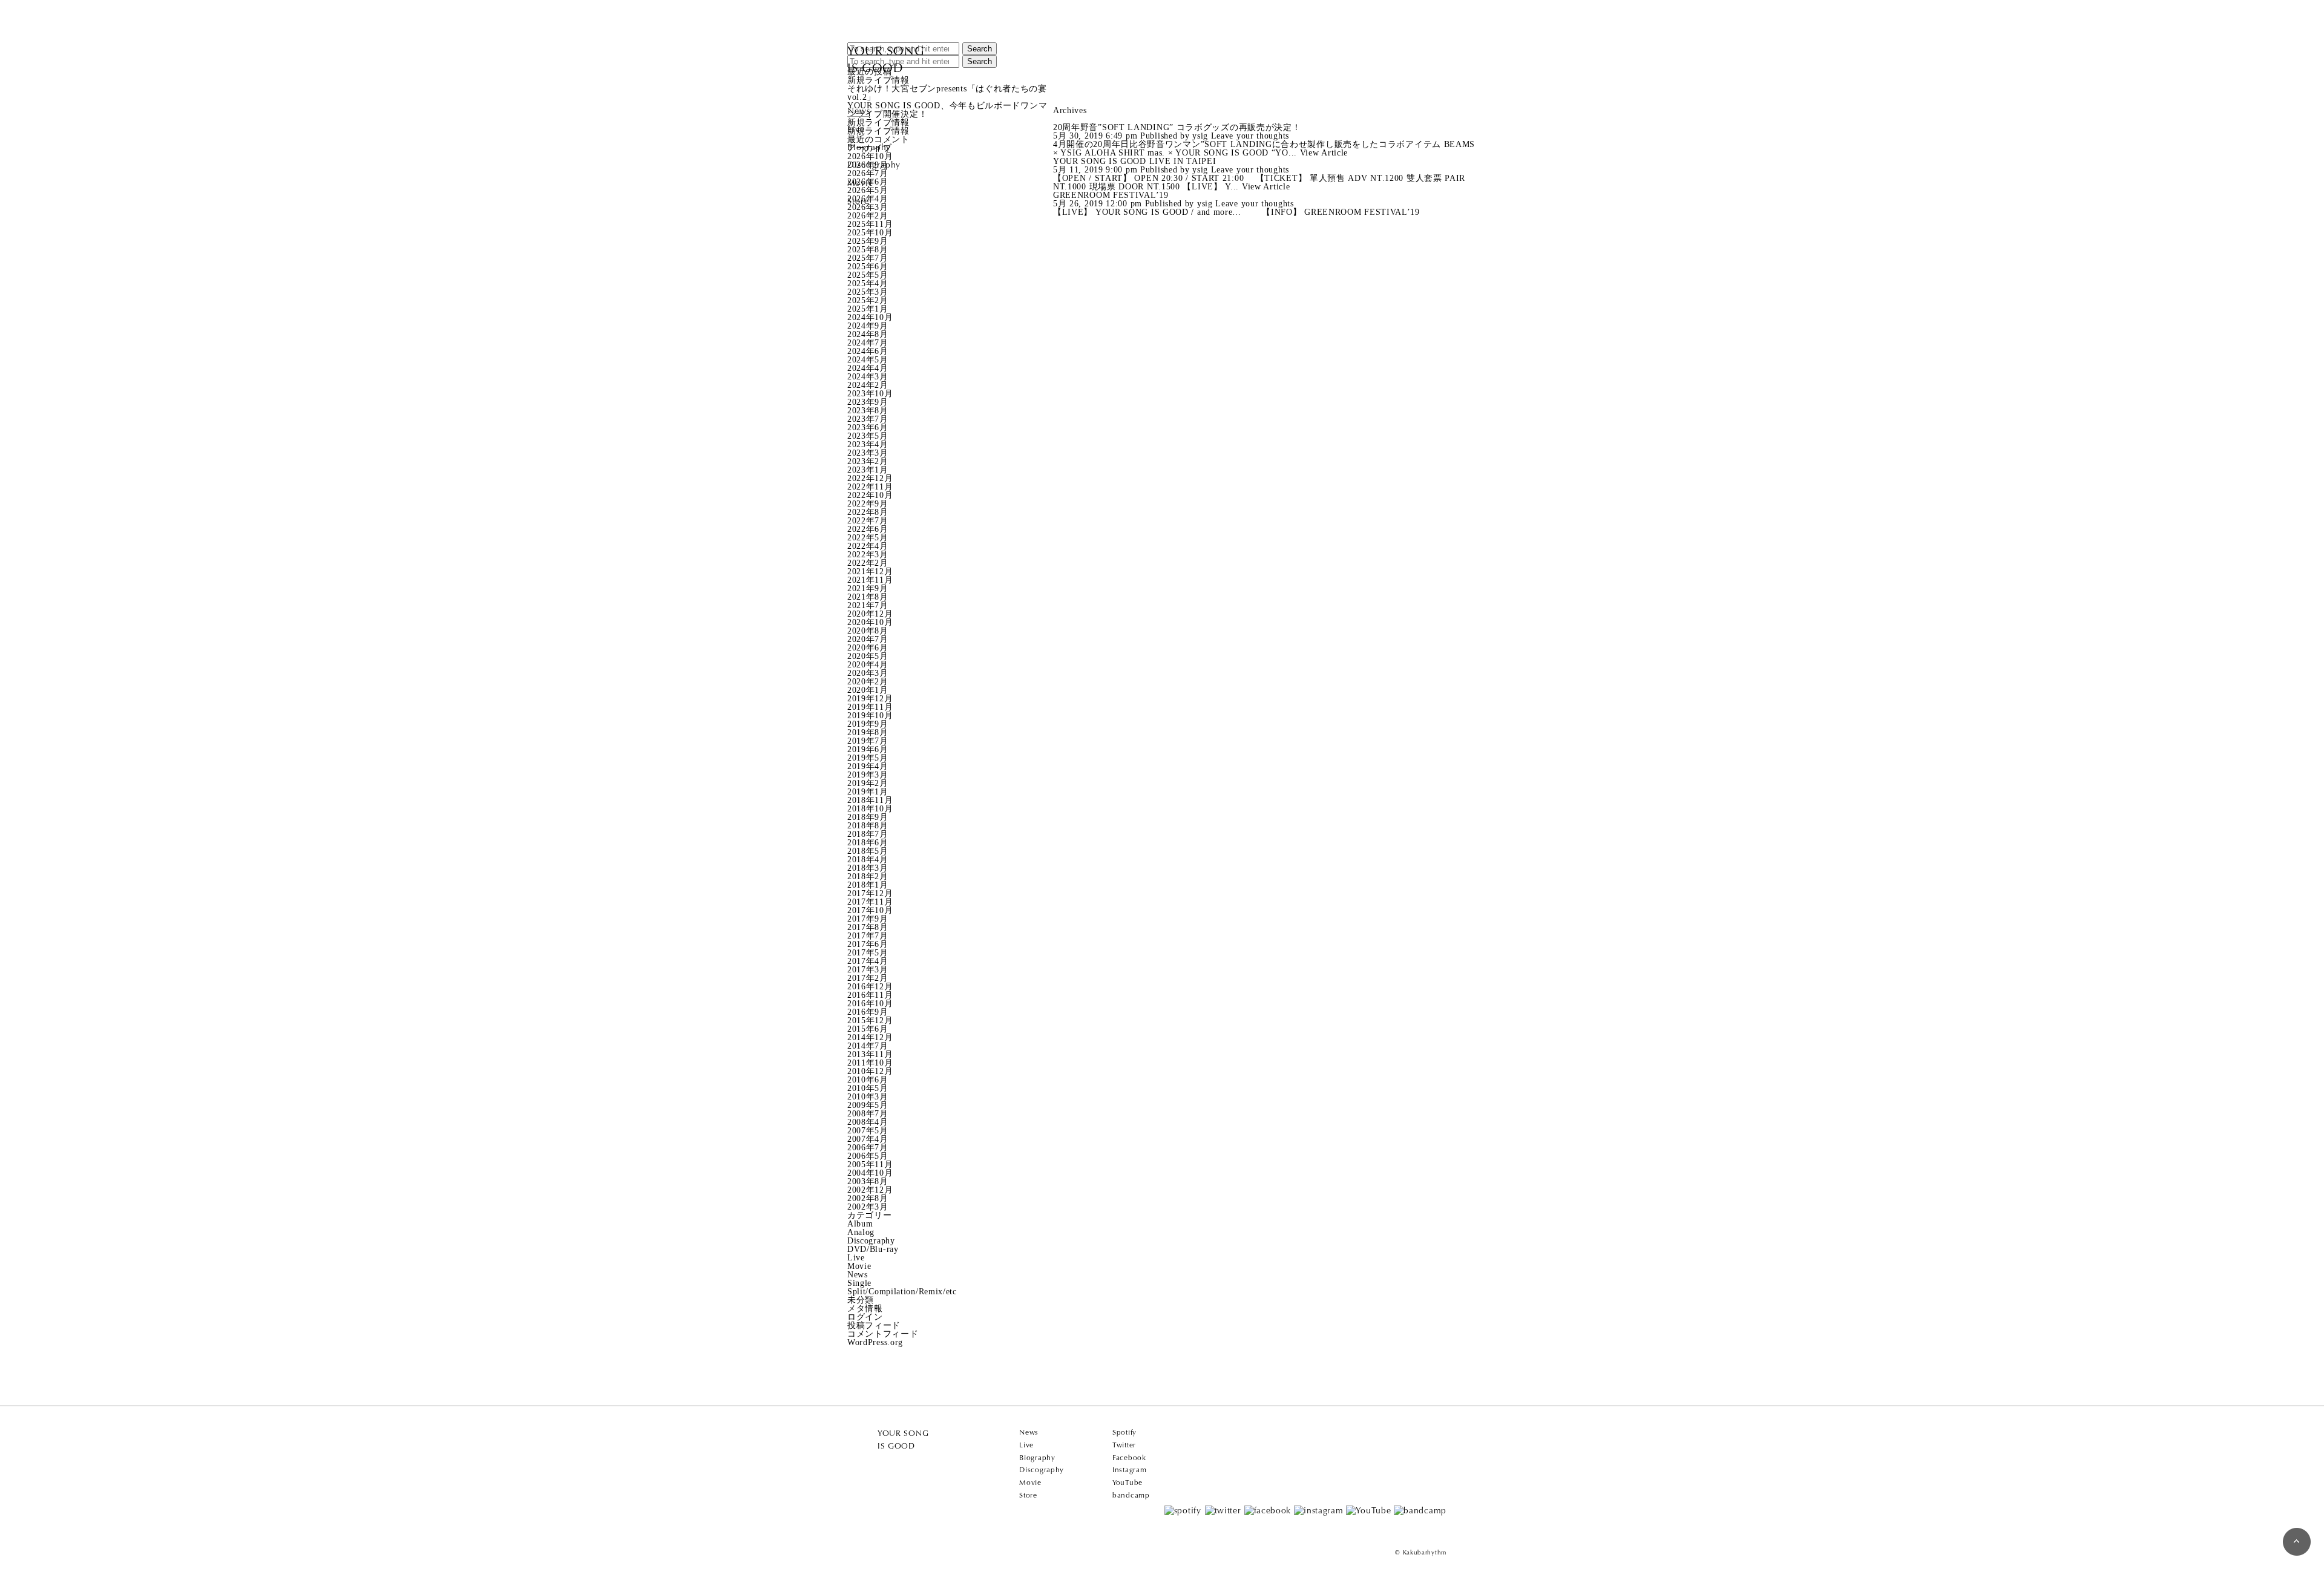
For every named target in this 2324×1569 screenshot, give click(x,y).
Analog (861, 1232)
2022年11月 (870, 487)
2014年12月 (870, 1037)
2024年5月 (868, 360)
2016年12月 (870, 987)
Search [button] (980, 49)
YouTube (1128, 1482)
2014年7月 (868, 1046)
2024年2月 (868, 385)
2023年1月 (868, 470)
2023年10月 (870, 394)
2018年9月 (868, 817)
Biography (869, 147)
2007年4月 (868, 1139)
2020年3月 (868, 673)
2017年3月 (868, 970)
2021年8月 (868, 597)
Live (856, 129)
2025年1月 (868, 309)
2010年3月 (868, 1097)
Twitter (1124, 1445)
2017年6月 (868, 944)
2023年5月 (868, 436)
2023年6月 (868, 427)
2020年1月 (868, 690)
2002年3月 (868, 1207)
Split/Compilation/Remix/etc (902, 1292)
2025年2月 (868, 300)
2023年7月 (868, 419)
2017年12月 (870, 893)
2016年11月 (870, 995)
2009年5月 (868, 1105)
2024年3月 (868, 377)
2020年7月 (868, 639)
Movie (861, 183)
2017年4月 (868, 961)
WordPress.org (875, 1342)
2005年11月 (870, 1164)
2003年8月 (868, 1181)
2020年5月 (868, 656)
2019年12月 (870, 699)
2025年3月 (868, 292)
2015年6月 (868, 1029)
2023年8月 (868, 411)
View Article (1324, 153)
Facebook (1129, 1458)
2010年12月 (870, 1071)
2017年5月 (868, 953)
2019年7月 (868, 741)
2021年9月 (868, 588)
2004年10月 (870, 1173)
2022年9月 (868, 504)
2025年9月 (868, 241)
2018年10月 (870, 809)
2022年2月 (868, 563)
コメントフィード (883, 1334)
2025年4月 (868, 283)
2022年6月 (868, 529)
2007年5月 (868, 1131)
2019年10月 (870, 716)
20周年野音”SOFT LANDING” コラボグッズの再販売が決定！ (1177, 127)
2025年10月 (870, 233)
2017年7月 (868, 936)
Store (858, 201)
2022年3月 (868, 555)
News (859, 111)
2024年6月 (868, 351)
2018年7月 (868, 834)
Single (859, 1283)
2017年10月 (870, 910)
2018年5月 (868, 851)
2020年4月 (868, 665)
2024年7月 (868, 343)
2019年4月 (868, 766)
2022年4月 (868, 546)
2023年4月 (868, 444)
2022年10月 (870, 495)
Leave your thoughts (1250, 136)
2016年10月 (870, 1004)
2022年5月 (868, 538)
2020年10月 (870, 622)
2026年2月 (868, 216)
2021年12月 (870, 572)
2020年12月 (870, 614)
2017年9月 (868, 919)
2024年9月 (868, 326)
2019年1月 (868, 792)
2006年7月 (868, 1148)
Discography (874, 165)
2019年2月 (868, 783)
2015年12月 (870, 1020)
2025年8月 (868, 250)
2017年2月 (868, 978)
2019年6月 (868, 749)
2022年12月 (870, 478)
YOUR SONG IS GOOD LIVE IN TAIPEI (1134, 161)
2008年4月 (868, 1122)
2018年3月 (868, 868)
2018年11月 (870, 800)
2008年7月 (868, 1114)
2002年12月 (870, 1190)
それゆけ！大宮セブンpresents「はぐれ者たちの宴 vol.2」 (947, 93)
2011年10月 (870, 1063)
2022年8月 (868, 512)
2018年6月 (868, 843)
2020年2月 (868, 682)
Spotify (1124, 1432)
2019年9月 (868, 724)
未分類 (861, 1300)
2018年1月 (868, 885)
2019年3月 (868, 775)
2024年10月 (870, 317)
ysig (1200, 136)
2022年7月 (868, 521)
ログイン (865, 1317)
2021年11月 (870, 580)
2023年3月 (868, 453)
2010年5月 (868, 1088)
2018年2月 (868, 876)
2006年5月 (868, 1156)
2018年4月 (868, 860)
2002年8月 (868, 1198)
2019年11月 (870, 707)
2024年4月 (868, 368)
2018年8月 (868, 826)
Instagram (1129, 1470)
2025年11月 (870, 224)
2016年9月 (868, 1012)
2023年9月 (868, 402)
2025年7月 (868, 258)
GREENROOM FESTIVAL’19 (1111, 195)
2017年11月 (870, 902)
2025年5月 (868, 275)
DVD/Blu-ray (873, 1249)
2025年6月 (868, 267)
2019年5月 (868, 758)
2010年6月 (868, 1080)
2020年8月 (868, 631)
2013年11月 (870, 1054)
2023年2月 (868, 461)
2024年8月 (868, 334)
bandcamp (1131, 1495)
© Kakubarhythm (1421, 1552)
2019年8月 (868, 732)
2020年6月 (868, 648)
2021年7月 (868, 605)
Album (860, 1224)
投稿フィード (874, 1325)
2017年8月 (868, 927)
